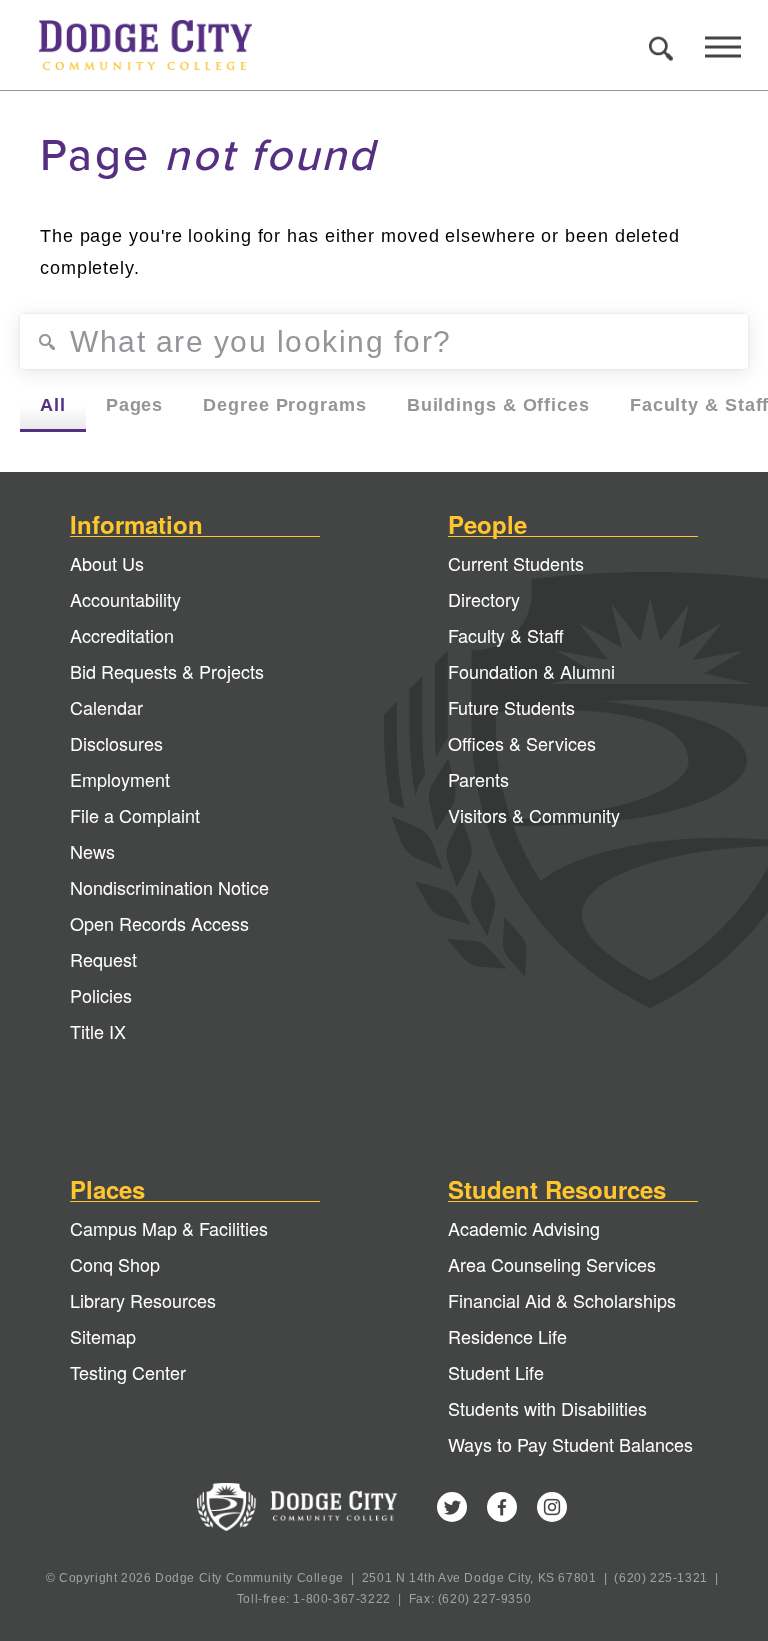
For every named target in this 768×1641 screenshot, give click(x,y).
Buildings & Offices (498, 405)
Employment (120, 779)
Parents (478, 779)
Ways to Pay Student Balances (570, 1444)
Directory (484, 599)
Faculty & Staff (506, 635)
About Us (107, 563)
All (53, 405)
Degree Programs (285, 405)
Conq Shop (115, 1264)
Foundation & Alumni (531, 671)
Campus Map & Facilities (169, 1228)
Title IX (98, 1031)
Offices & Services (522, 743)
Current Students (516, 563)
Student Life (496, 1372)
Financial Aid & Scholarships (562, 1300)
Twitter (452, 1507)
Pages (135, 405)
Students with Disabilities (547, 1408)
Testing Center (128, 1372)
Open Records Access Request (159, 941)
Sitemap (103, 1336)
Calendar (106, 707)
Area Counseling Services (552, 1264)
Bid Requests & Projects (167, 671)
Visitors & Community (534, 815)
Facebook (502, 1507)
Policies (101, 995)
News (92, 851)
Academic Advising (524, 1228)
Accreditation (122, 635)
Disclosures (116, 743)
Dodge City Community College (164, 45)
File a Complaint (135, 815)
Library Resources (143, 1300)
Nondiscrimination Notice (169, 887)
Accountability (125, 599)
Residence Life (507, 1336)
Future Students (511, 707)
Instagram (552, 1507)
